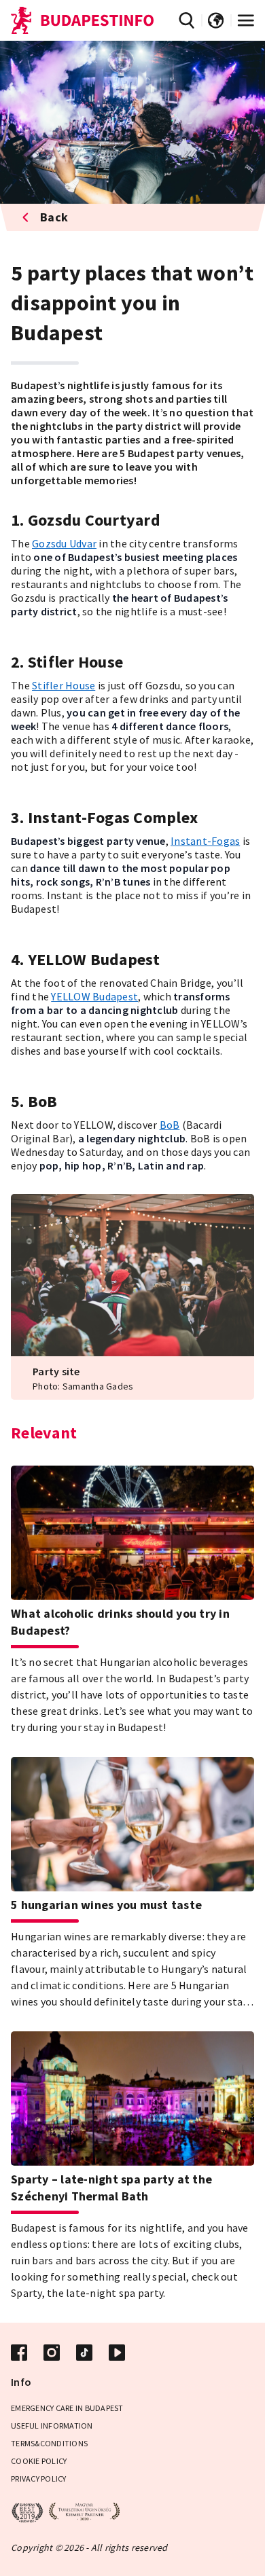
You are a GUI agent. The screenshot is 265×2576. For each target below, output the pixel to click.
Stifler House (64, 685)
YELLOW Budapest (94, 996)
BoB (170, 1125)
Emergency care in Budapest (67, 2408)
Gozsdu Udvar (64, 543)
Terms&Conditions (49, 2443)
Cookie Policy (39, 2461)
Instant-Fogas (205, 841)
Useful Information (52, 2426)
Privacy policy (39, 2479)
